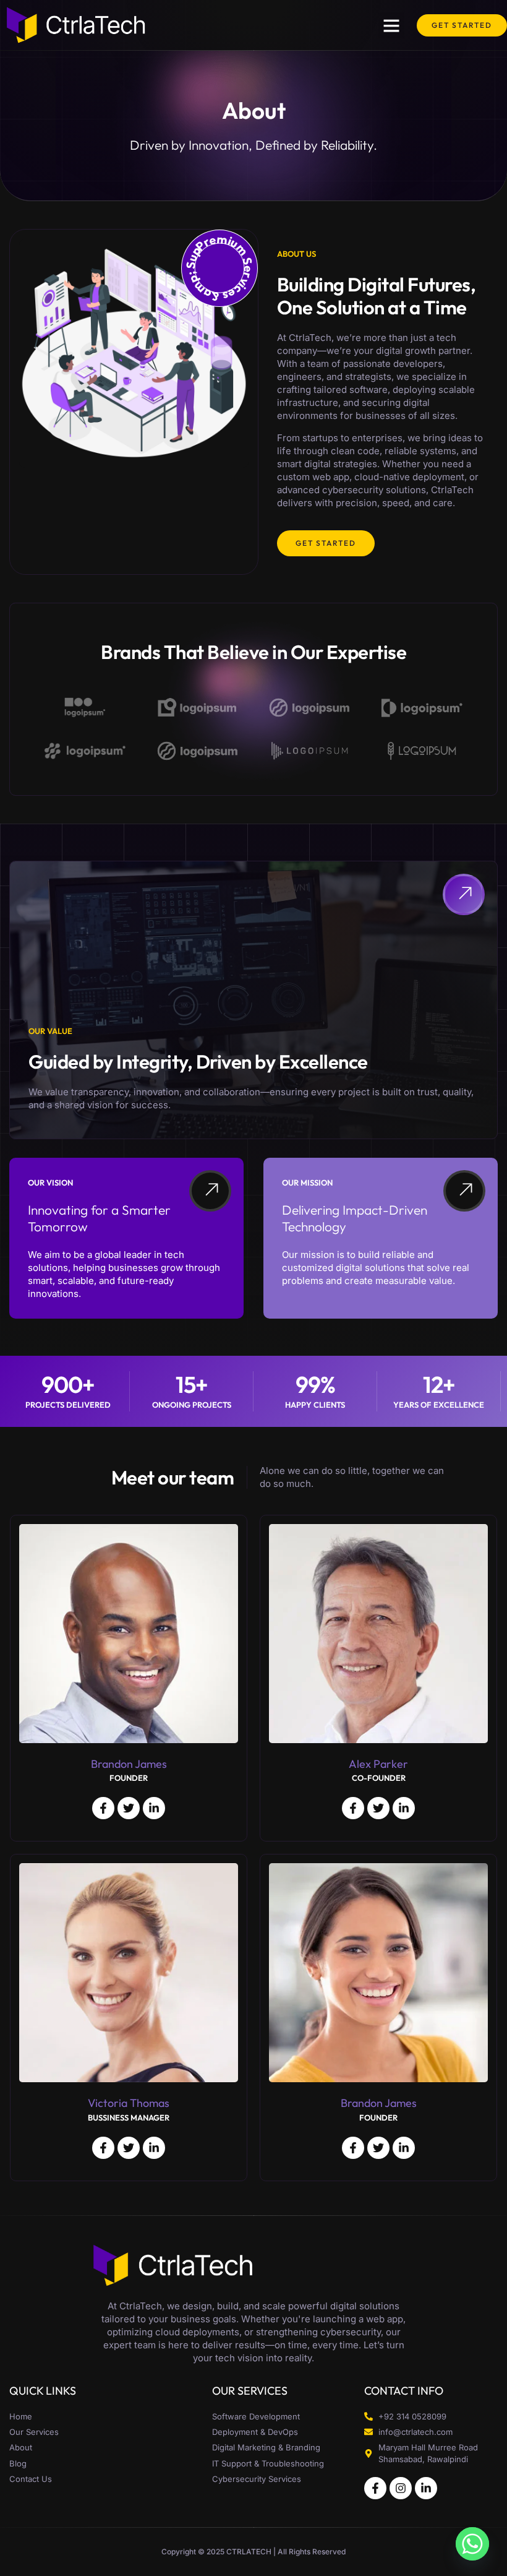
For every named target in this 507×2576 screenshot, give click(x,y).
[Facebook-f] (375, 2488)
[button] (391, 25)
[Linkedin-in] (426, 2488)
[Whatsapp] (472, 2544)
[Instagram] (401, 2488)
